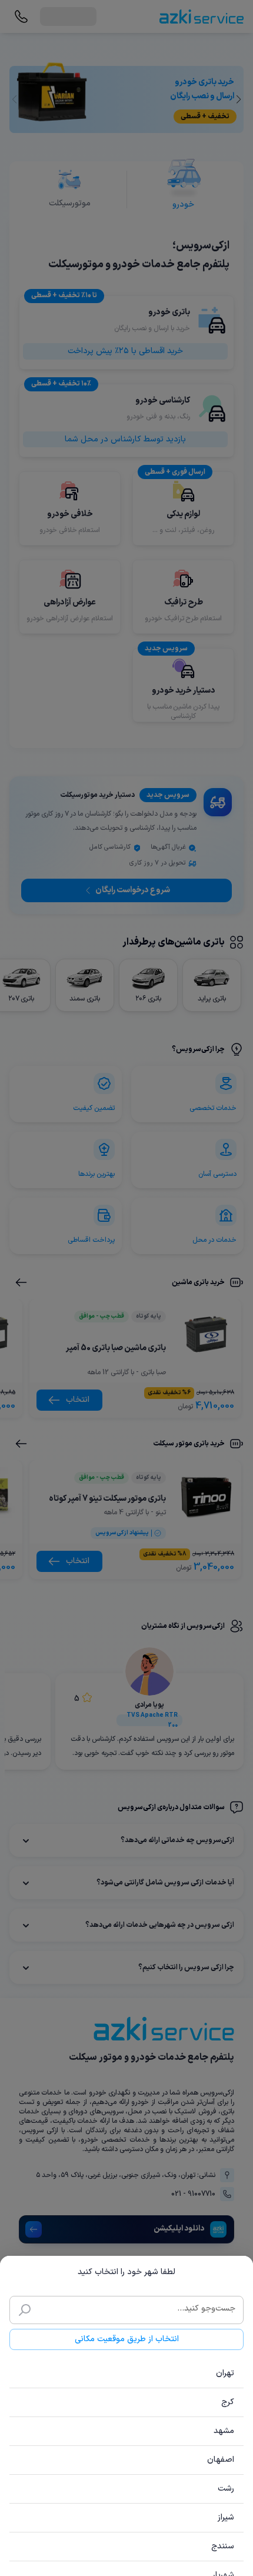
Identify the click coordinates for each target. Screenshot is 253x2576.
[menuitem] (126, 2374)
